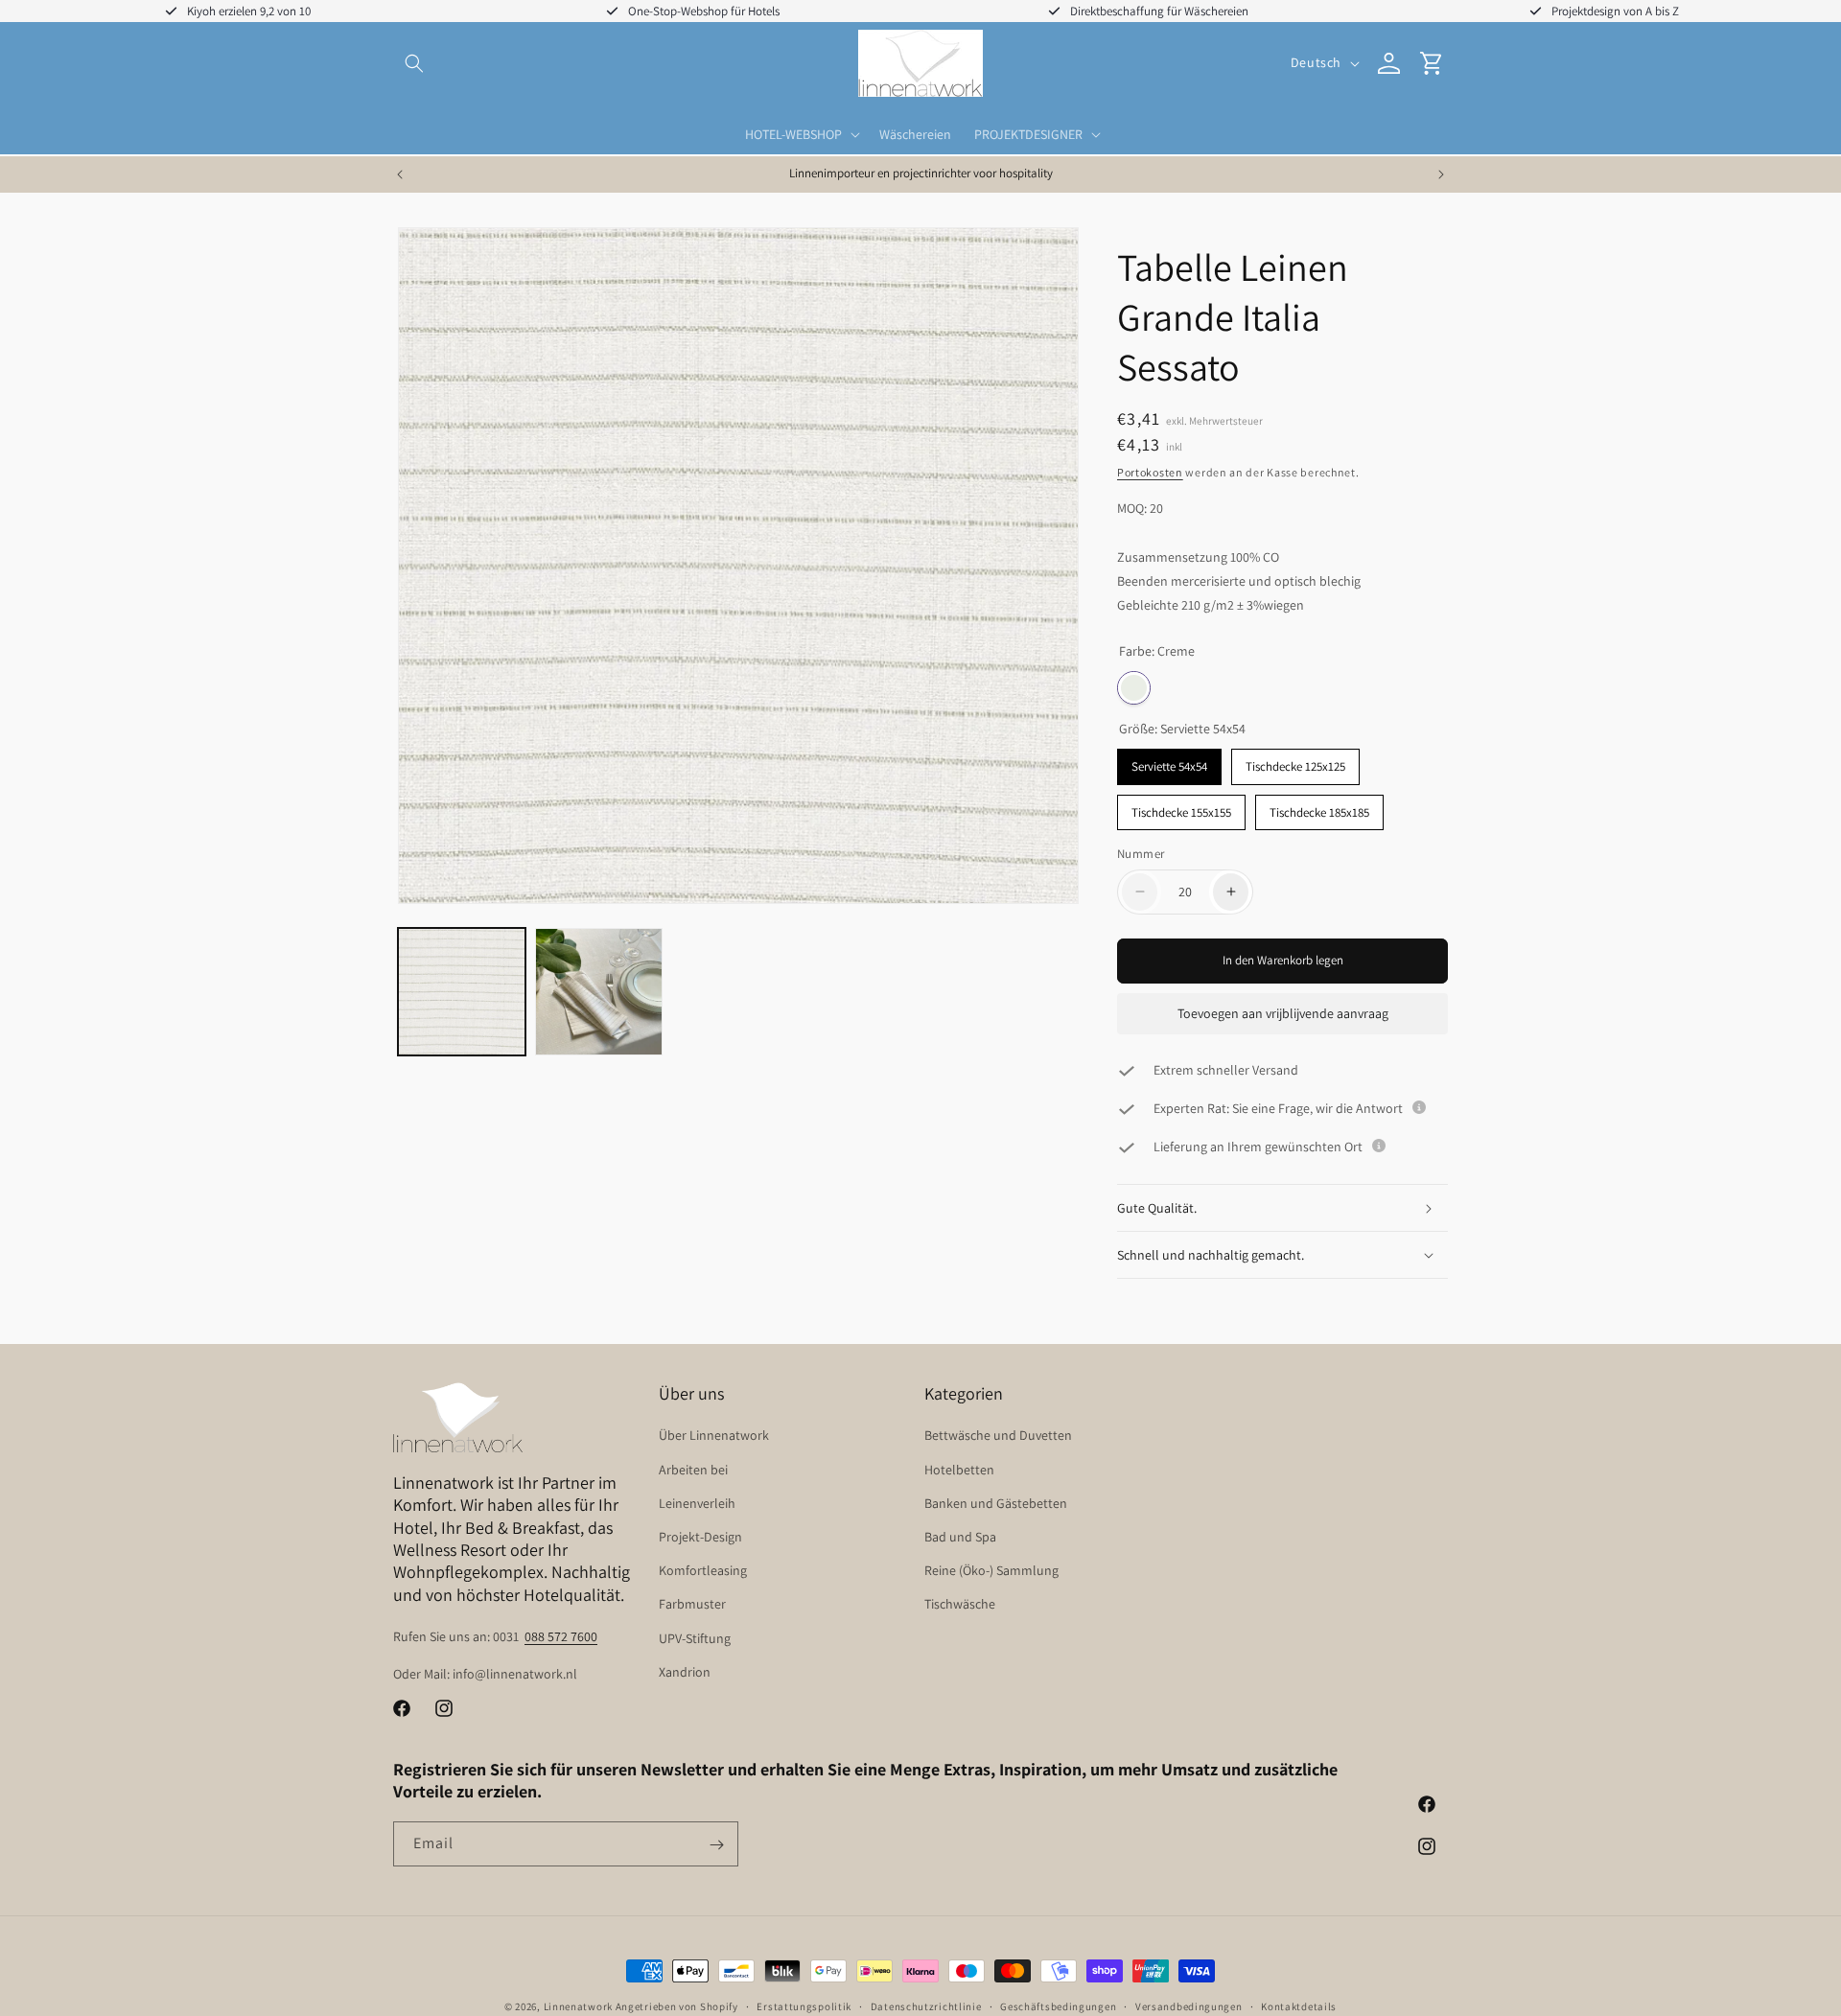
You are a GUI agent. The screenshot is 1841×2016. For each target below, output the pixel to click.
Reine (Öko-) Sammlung (991, 1571)
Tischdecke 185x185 (1319, 808)
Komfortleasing (703, 1571)
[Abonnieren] (716, 1845)
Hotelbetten (959, 1470)
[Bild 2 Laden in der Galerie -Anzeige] (599, 992)
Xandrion (685, 1672)
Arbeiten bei (693, 1470)
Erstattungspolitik (804, 2005)
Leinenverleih (697, 1503)
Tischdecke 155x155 (1181, 808)
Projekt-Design (700, 1537)
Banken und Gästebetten (996, 1503)
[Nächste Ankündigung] (1441, 174)
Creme (1134, 689)
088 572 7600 (561, 1636)
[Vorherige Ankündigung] (400, 174)
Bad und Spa (960, 1537)
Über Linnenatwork (714, 1436)
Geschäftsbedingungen (1058, 2005)
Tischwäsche (960, 1605)
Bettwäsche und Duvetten (998, 1436)
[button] (414, 63)
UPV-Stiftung (695, 1638)
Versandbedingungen (1189, 2005)
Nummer (1141, 854)
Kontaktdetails (1299, 2005)
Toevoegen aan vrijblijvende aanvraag (1283, 1013)
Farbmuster (692, 1605)
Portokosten (1150, 472)
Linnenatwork (578, 2006)
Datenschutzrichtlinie (926, 2005)
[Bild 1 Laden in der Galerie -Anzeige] (462, 992)
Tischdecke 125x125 (1295, 763)
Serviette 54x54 (1169, 763)
